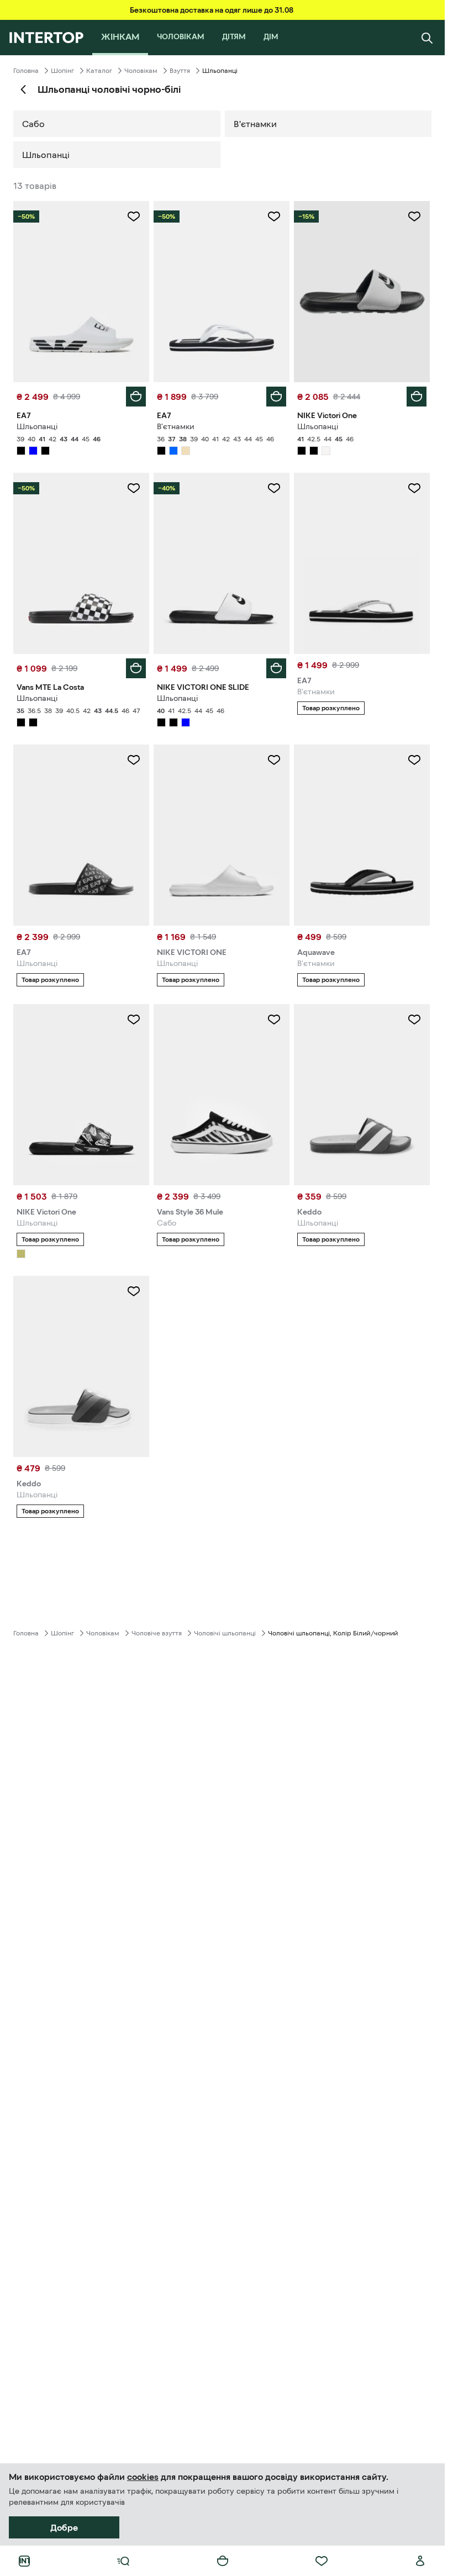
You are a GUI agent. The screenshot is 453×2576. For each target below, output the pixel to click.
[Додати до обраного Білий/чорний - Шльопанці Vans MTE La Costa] (134, 488)
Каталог (99, 71)
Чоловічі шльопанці (225, 1633)
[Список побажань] (322, 2561)
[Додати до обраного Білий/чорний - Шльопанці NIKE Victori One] (414, 217)
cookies (143, 2477)
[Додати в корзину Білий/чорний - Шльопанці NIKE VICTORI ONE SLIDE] (276, 668)
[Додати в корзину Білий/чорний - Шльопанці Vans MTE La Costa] (136, 668)
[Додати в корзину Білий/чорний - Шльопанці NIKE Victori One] (417, 397)
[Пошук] (427, 38)
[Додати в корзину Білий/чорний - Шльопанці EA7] (136, 397)
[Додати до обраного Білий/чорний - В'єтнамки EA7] (274, 217)
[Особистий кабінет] (420, 2561)
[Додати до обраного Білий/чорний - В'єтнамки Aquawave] (414, 760)
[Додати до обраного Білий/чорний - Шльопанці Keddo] (414, 1020)
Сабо (33, 124)
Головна (26, 71)
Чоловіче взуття (157, 1633)
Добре (64, 2527)
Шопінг (62, 71)
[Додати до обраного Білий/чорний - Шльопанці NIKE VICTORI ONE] (274, 760)
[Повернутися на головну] (46, 38)
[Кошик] (223, 2561)
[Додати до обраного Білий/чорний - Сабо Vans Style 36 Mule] (274, 1020)
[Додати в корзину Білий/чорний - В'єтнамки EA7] (276, 397)
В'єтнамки (255, 124)
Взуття (180, 71)
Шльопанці (46, 155)
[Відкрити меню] (123, 2561)
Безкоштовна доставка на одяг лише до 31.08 (212, 10)
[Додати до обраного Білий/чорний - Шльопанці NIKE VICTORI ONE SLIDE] (274, 488)
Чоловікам (141, 71)
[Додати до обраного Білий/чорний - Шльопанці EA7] (134, 217)
